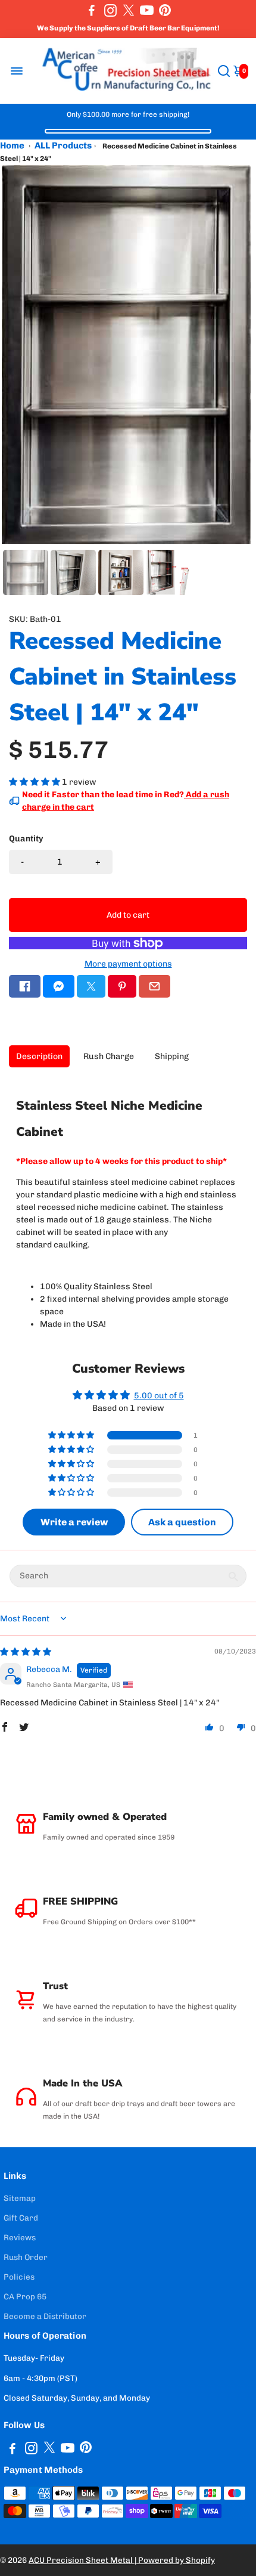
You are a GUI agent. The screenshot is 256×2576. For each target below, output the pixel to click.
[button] (35, 782)
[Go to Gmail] (154, 986)
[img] (26, 1652)
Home (12, 145)
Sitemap (20, 2198)
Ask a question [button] (182, 1522)
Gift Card (21, 2218)
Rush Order (26, 2257)
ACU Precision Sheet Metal (82, 2560)
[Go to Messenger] (59, 986)
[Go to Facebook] (92, 10)
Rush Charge (109, 1056)
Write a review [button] (74, 1522)
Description (39, 1056)
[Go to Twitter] (129, 10)
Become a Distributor (45, 2316)
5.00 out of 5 (159, 1396)
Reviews (20, 2237)
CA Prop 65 (25, 2296)
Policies (19, 2277)
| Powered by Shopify (175, 2560)
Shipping (172, 1056)
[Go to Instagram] (110, 10)
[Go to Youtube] (147, 10)
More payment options (128, 964)
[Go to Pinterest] (165, 10)
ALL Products (63, 145)
